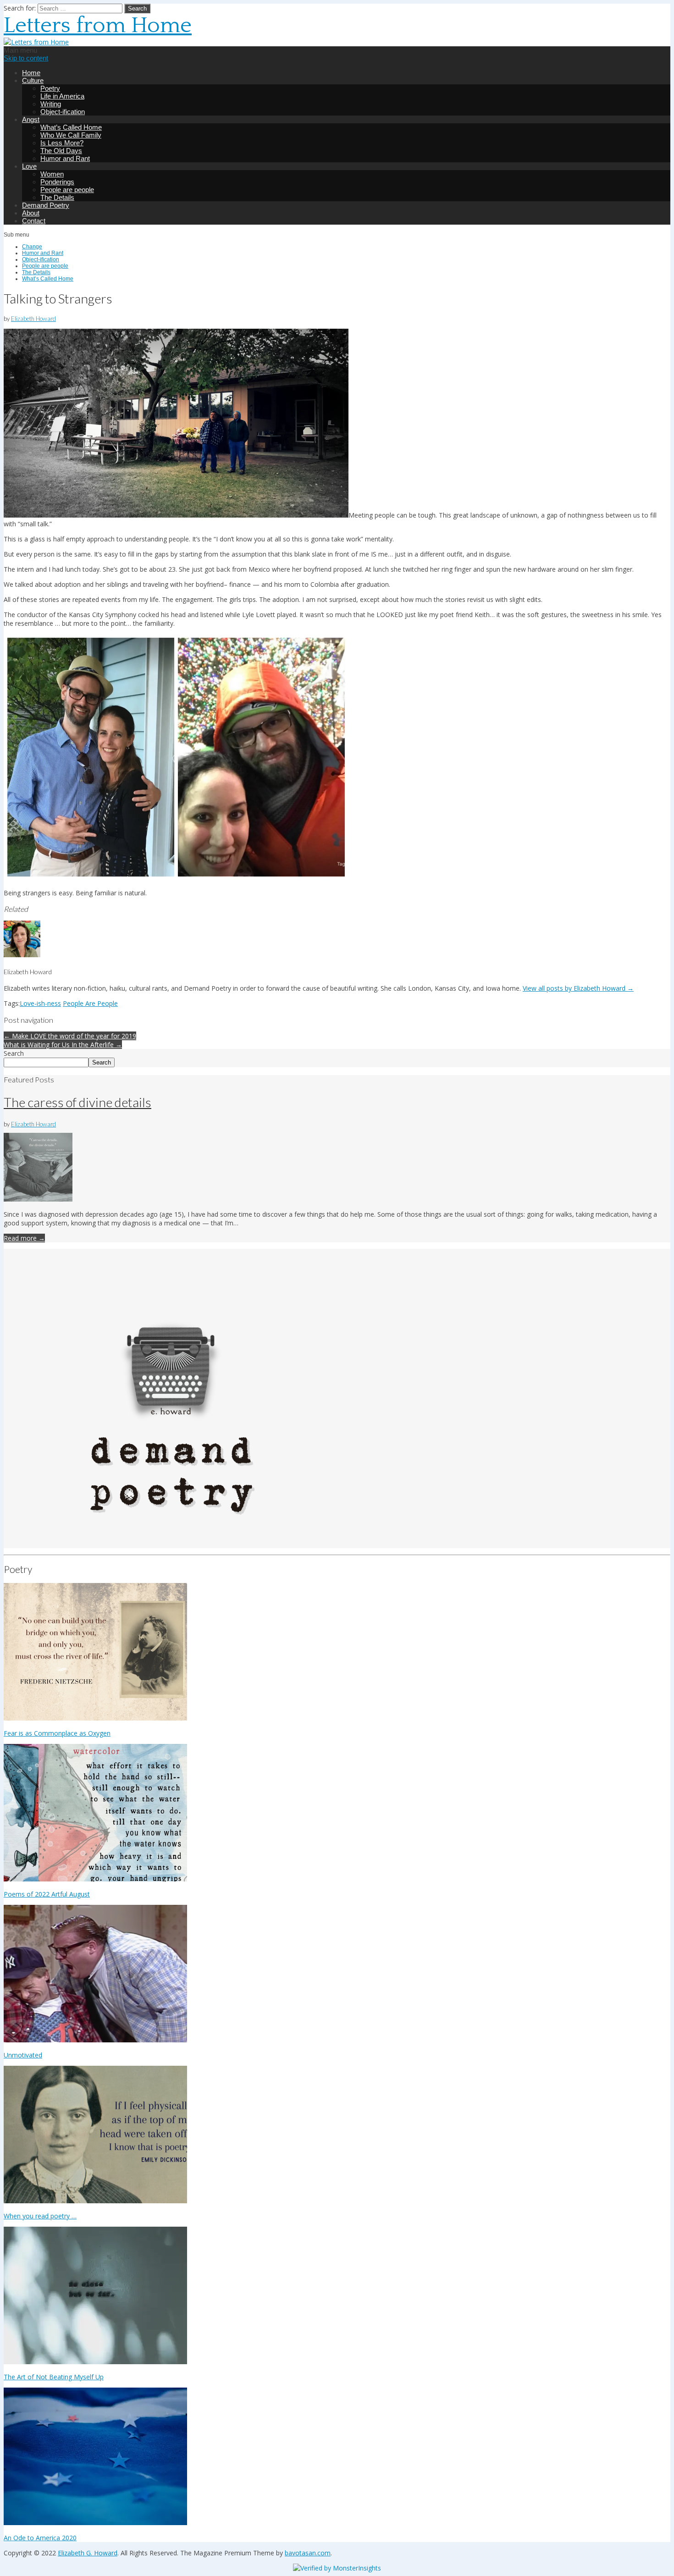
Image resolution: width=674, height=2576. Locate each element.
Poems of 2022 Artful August (47, 1894)
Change (32, 247)
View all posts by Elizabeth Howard (578, 988)
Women (52, 174)
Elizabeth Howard (33, 319)
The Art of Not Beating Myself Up (54, 2377)
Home (31, 73)
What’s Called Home (71, 127)
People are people (67, 190)
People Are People (90, 1003)
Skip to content (26, 58)
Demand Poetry (46, 205)
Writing (51, 104)
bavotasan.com (308, 2553)
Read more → (24, 1238)
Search (14, 1053)
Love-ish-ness (40, 1003)
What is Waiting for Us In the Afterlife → (63, 1045)
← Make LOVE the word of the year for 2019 (70, 1036)
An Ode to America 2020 (40, 2538)
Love (29, 166)
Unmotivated (23, 2055)
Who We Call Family (71, 135)
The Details (57, 197)
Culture (33, 80)
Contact (34, 221)
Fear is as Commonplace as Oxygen (57, 1733)
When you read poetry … (40, 2216)
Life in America (62, 96)
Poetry (50, 88)
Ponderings (57, 182)
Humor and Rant (65, 158)
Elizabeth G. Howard (88, 2553)
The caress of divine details (77, 1102)
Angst (31, 119)
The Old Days (61, 151)
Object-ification (63, 112)
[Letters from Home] (36, 42)
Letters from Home (98, 25)
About (31, 213)
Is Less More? (62, 143)
